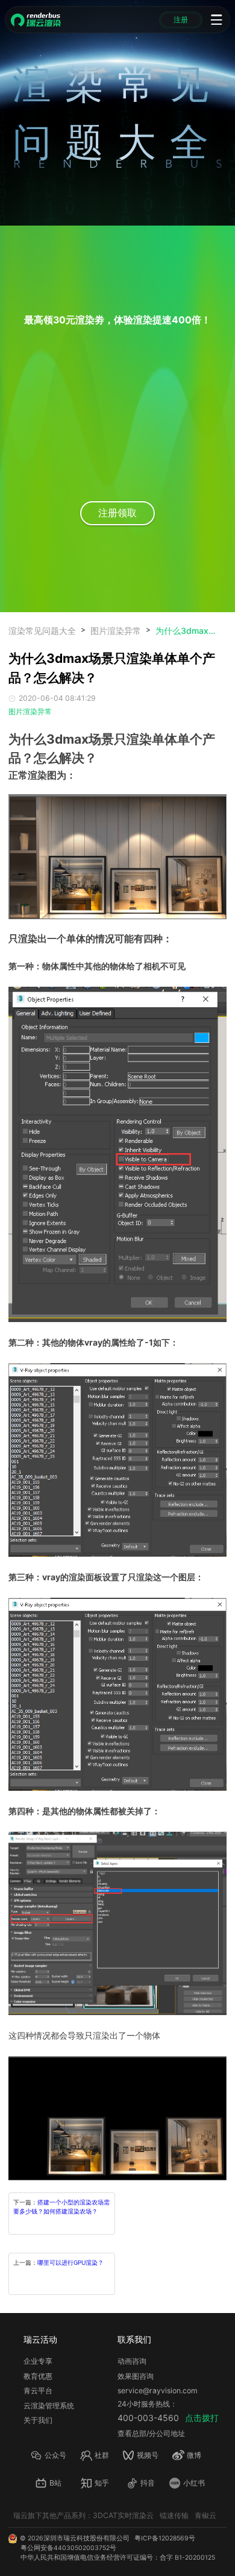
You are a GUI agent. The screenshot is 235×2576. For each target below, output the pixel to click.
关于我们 (38, 2420)
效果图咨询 (136, 2376)
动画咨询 (132, 2361)
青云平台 (38, 2391)
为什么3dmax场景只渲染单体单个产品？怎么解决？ (186, 631)
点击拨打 (202, 2418)
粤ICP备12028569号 (165, 2538)
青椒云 (205, 2515)
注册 (181, 20)
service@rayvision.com (158, 2391)
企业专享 (38, 2361)
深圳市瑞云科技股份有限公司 (86, 2538)
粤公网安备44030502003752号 (68, 2548)
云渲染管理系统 (49, 2406)
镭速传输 (174, 2515)
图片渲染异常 (116, 631)
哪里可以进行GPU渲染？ (70, 2262)
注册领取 (117, 513)
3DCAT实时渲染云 (123, 2515)
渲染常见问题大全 (42, 631)
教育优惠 (38, 2376)
